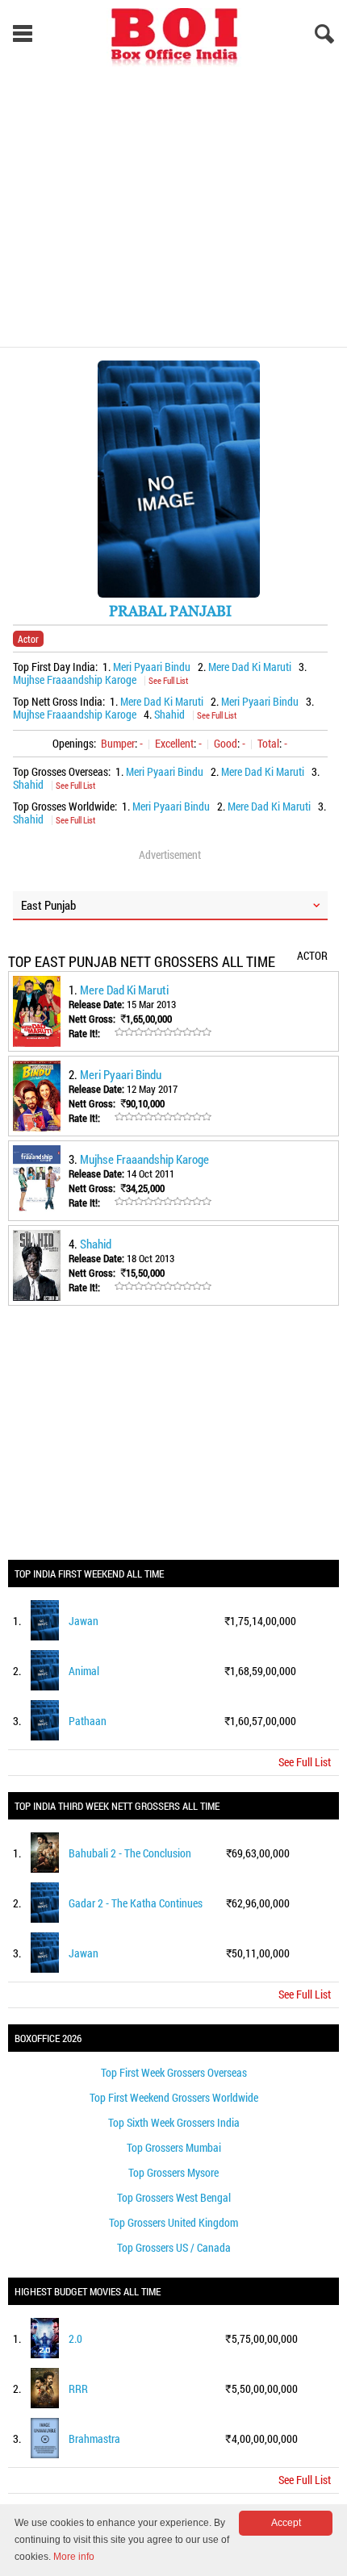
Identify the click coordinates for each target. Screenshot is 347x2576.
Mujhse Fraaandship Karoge (75, 679)
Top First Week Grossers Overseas (174, 2072)
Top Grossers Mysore (173, 2172)
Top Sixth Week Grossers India (174, 2122)
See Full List (168, 680)
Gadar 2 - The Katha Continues (136, 1903)
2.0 (75, 2338)
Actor (28, 639)
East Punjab (48, 905)
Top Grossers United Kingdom (173, 2222)
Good (226, 743)
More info (74, 2557)
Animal (84, 1671)
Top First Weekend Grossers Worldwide (174, 2097)
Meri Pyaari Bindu (152, 667)
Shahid (169, 714)
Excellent (174, 743)
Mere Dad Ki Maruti (250, 667)
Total (268, 743)
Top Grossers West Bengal (174, 2197)
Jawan (84, 1621)
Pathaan (88, 1721)
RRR (78, 2388)
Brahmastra (94, 2438)
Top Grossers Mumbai (174, 2147)
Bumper (118, 743)
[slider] (163, 1032)
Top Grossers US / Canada (174, 2247)
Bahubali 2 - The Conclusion (130, 1853)
